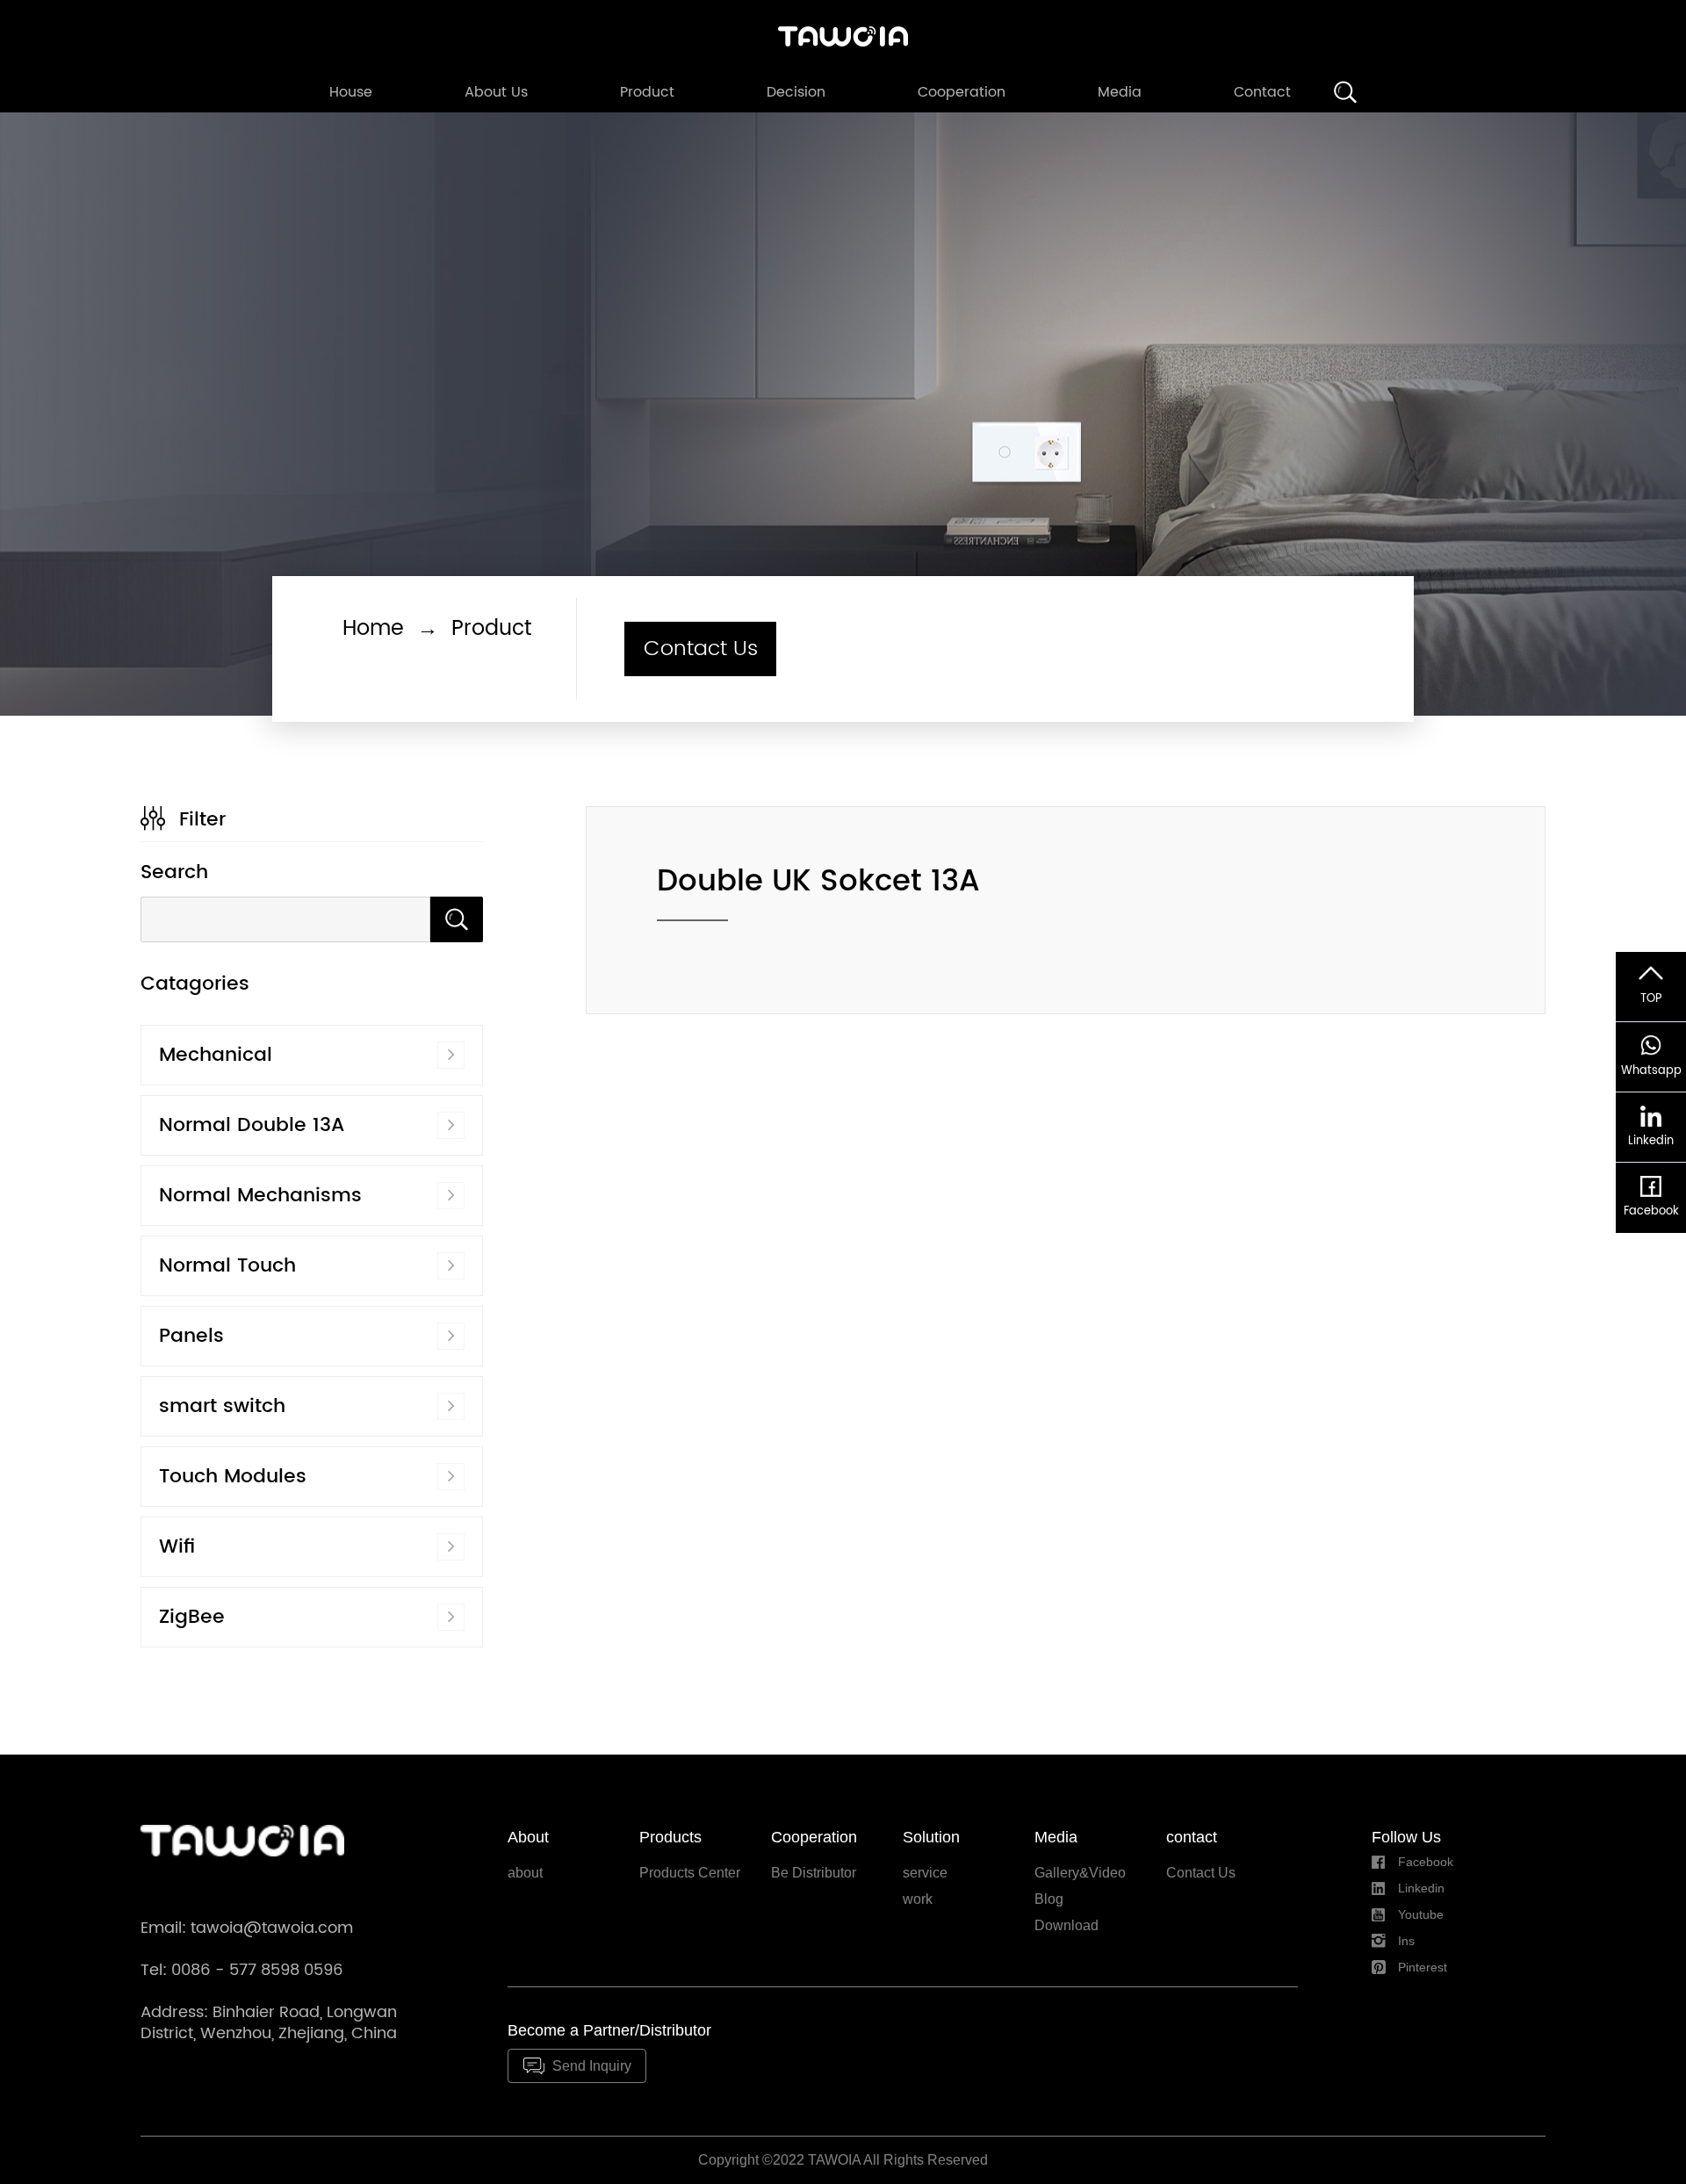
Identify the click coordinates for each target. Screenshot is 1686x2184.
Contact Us (701, 649)
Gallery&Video (1080, 1873)
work (918, 1899)
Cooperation (962, 92)
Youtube (1421, 1914)
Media (1120, 92)
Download (1066, 1925)
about (525, 1873)
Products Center (690, 1873)
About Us (496, 92)
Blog (1049, 1899)
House (351, 92)
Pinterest (1423, 1967)
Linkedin (1421, 1888)
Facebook (1426, 1862)
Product (647, 92)
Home (373, 629)
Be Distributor (814, 1873)
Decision (796, 92)
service (925, 1873)
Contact (1262, 92)
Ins (1406, 1941)
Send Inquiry (592, 2066)
